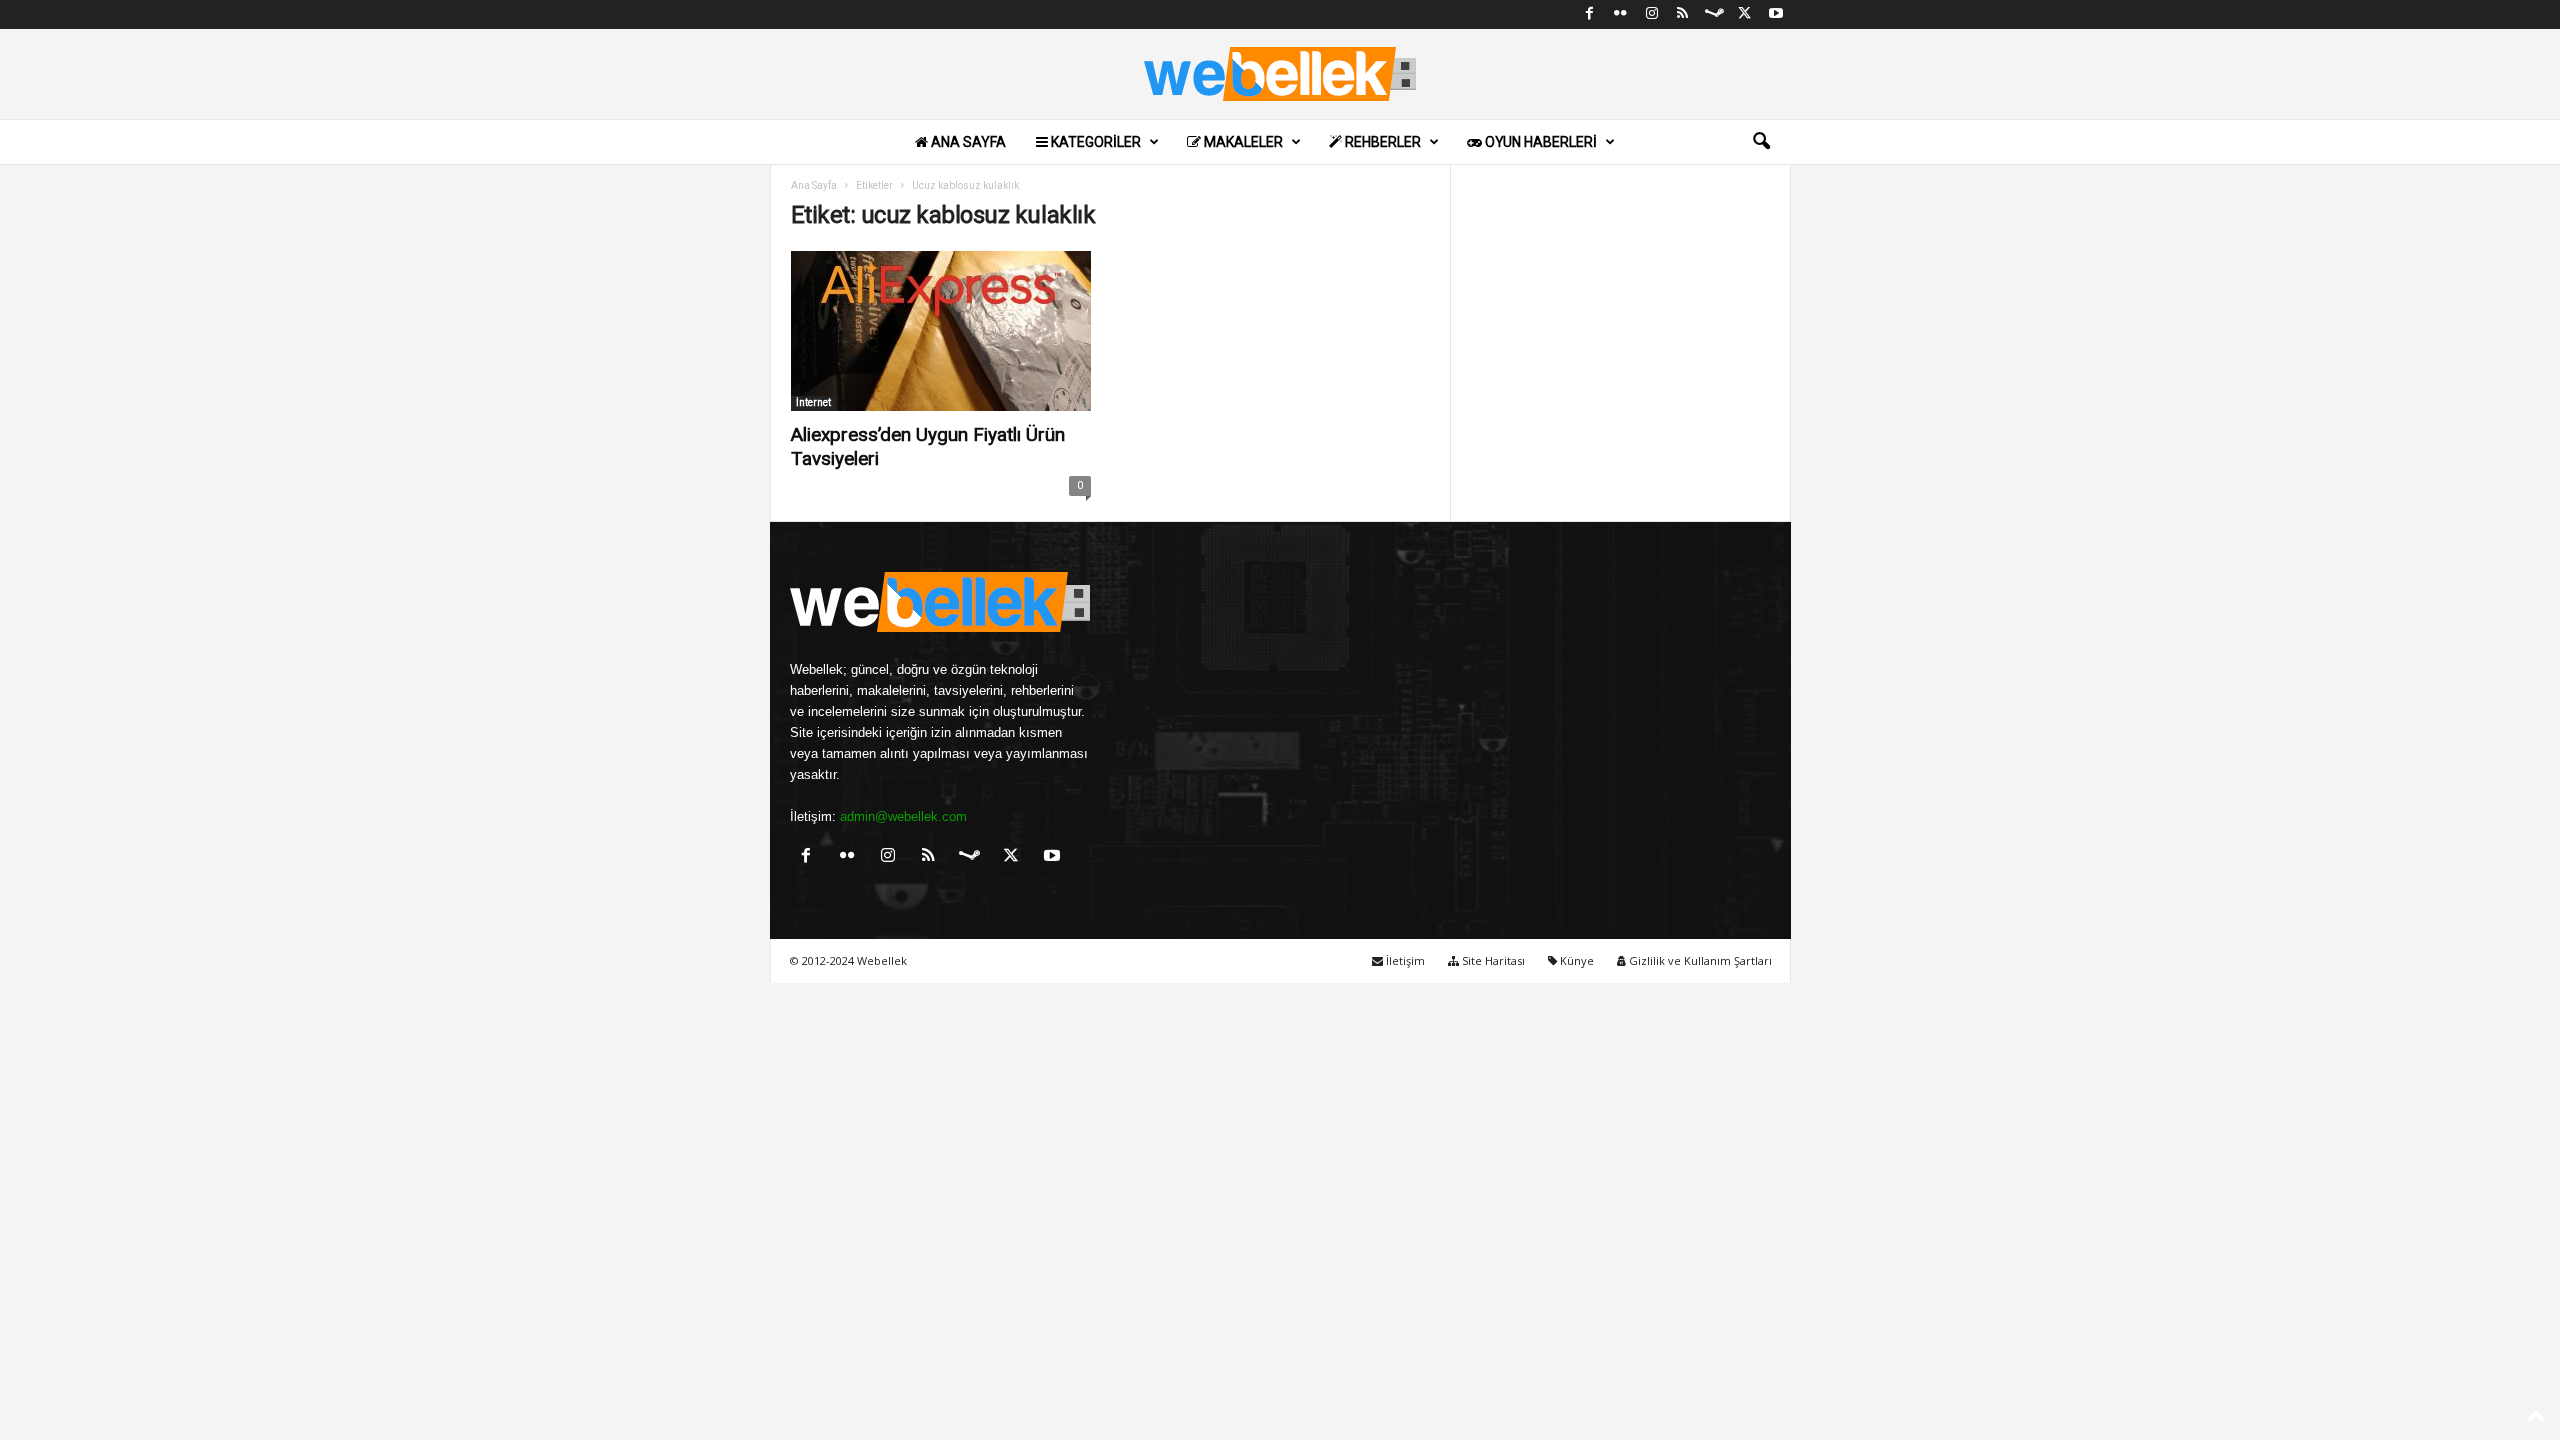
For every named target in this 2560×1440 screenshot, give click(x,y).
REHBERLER (1381, 142)
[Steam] (1714, 14)
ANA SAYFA (967, 142)
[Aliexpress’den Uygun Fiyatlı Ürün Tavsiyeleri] (941, 331)
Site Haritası (1492, 960)
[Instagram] (1652, 14)
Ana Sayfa (814, 185)
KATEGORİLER (1094, 142)
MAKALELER (1242, 142)
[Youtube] (1776, 14)
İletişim (1404, 960)
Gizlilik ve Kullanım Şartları (1699, 960)
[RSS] (1683, 14)
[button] (1761, 142)
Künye (1575, 960)
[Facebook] (1590, 14)
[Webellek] (1280, 74)
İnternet (813, 402)
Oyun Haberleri (1539, 142)
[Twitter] (1745, 14)
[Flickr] (1621, 14)
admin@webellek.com (903, 816)
